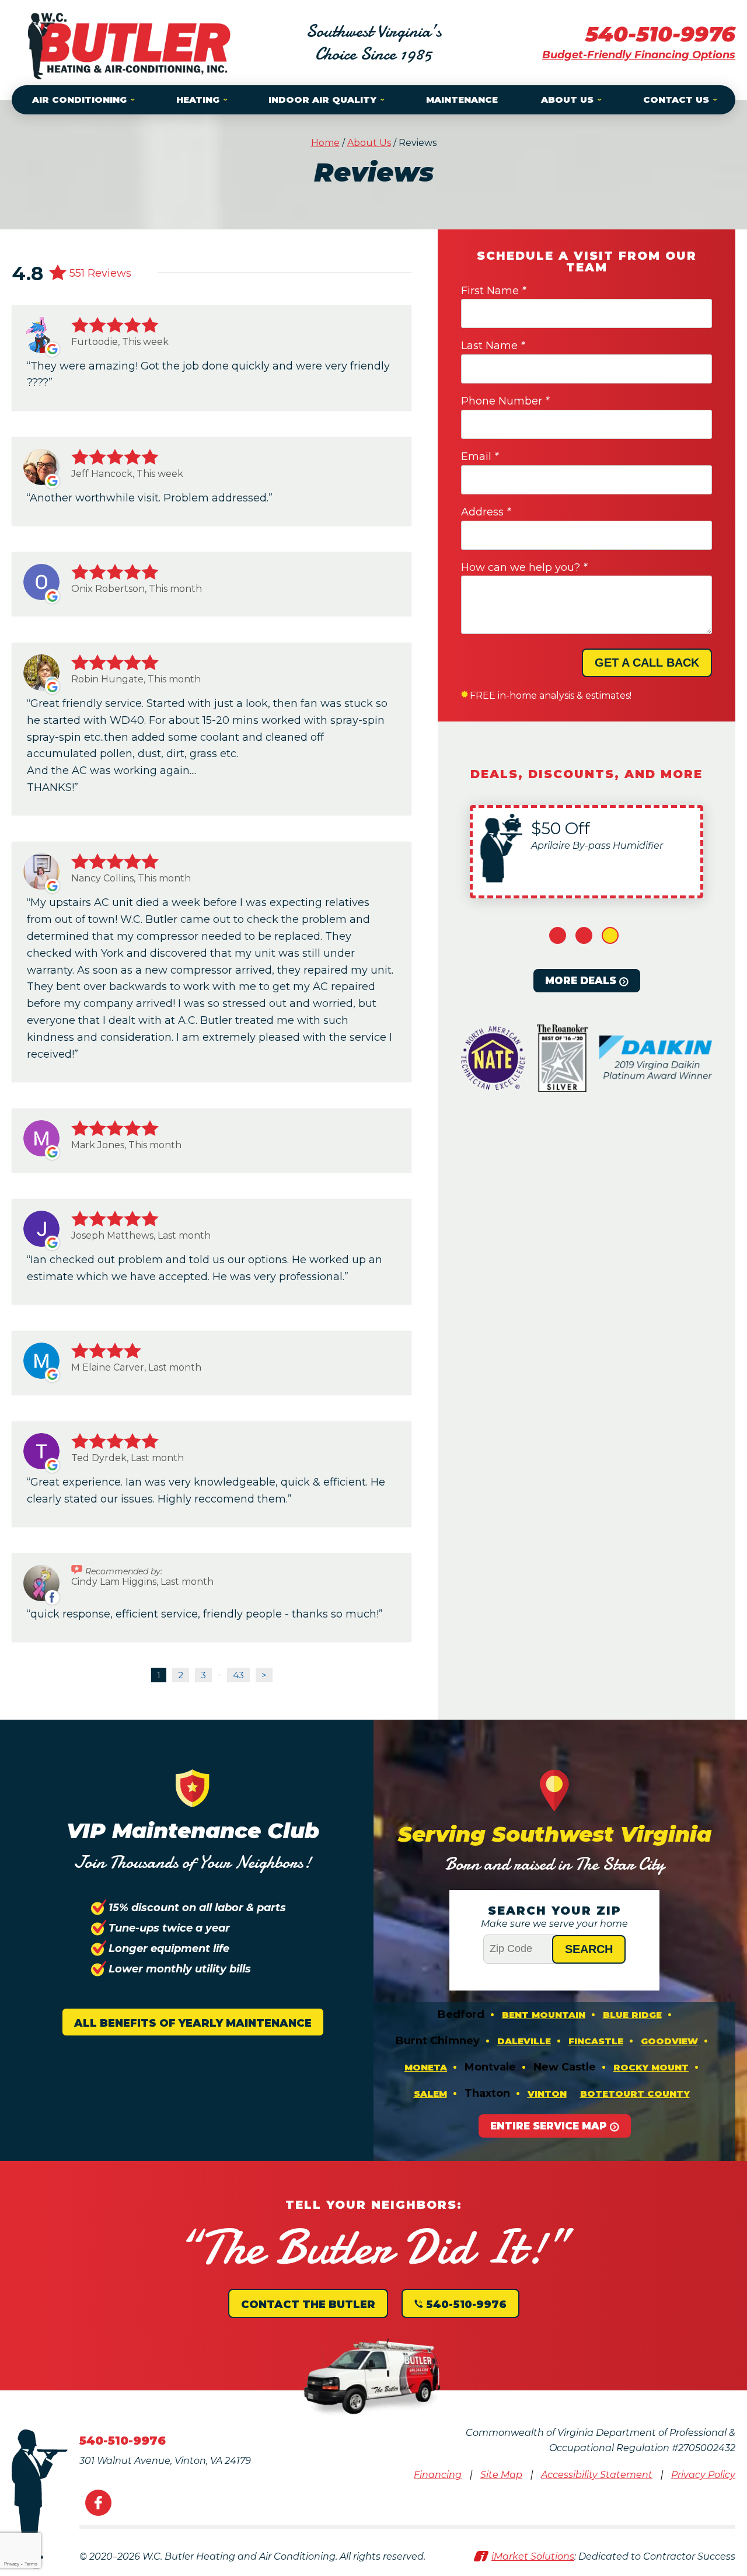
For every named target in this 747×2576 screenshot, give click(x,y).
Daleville (524, 2041)
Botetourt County (635, 2094)
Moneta (426, 2067)
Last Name (493, 346)
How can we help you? (524, 567)
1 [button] (558, 935)
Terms (31, 2564)
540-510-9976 (660, 34)
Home (325, 143)
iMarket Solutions (533, 2556)
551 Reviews (100, 273)
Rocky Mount (651, 2067)
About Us (369, 143)
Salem (430, 2094)
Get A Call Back (647, 663)
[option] (587, 852)
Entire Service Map (549, 2126)
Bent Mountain (544, 2015)
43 (238, 1675)
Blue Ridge (632, 2015)
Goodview (669, 2041)
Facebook (98, 2503)
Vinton (547, 2094)
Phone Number (505, 401)
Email (480, 456)
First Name (493, 291)
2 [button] (584, 935)
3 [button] (610, 935)
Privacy (12, 2564)
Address (486, 512)
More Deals (581, 981)
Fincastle (596, 2041)
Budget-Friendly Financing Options (639, 55)
